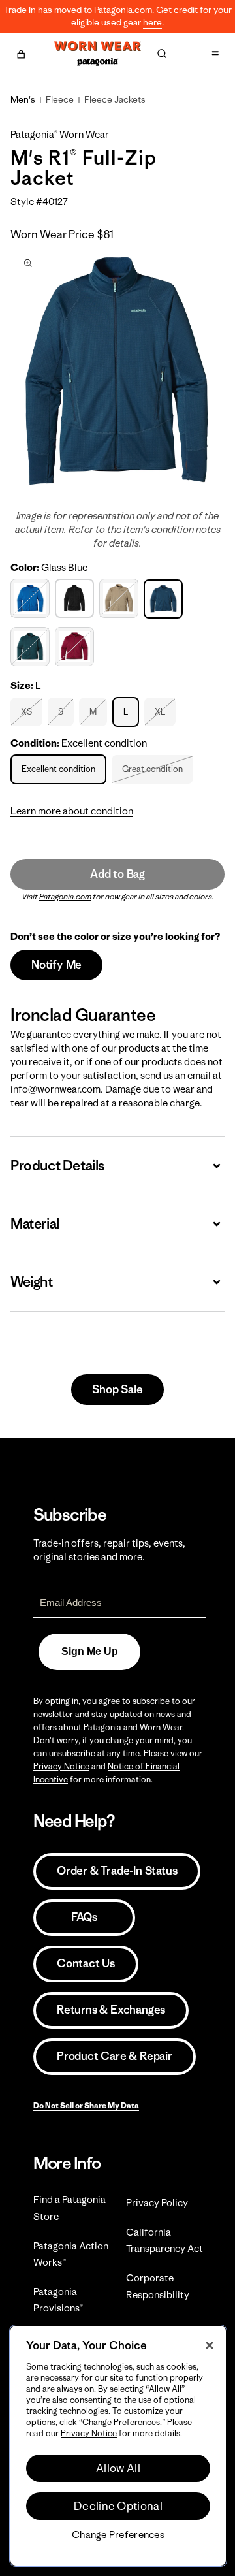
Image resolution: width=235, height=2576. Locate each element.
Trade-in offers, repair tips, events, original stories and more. (109, 1550)
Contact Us (86, 1963)
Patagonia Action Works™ (71, 2254)
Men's (23, 99)
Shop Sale (117, 1389)
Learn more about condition (72, 811)
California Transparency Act (164, 2240)
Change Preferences (118, 2535)
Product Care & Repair (115, 2056)
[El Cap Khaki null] (120, 598)
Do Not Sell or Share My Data (86, 2105)
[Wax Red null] (76, 647)
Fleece (60, 99)
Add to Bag (117, 874)
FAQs (84, 1917)
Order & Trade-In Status (117, 1871)
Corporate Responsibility (158, 2286)
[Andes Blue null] (32, 598)
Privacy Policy (157, 2203)
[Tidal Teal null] (32, 647)
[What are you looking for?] (162, 54)
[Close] (210, 2345)
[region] (118, 2446)
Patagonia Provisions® (58, 2300)
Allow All (118, 2468)
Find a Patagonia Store (70, 2208)
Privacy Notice (61, 1766)
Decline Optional (118, 2506)
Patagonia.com (65, 896)
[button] (21, 52)
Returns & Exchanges (111, 2010)
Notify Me (56, 965)
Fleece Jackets (115, 99)
